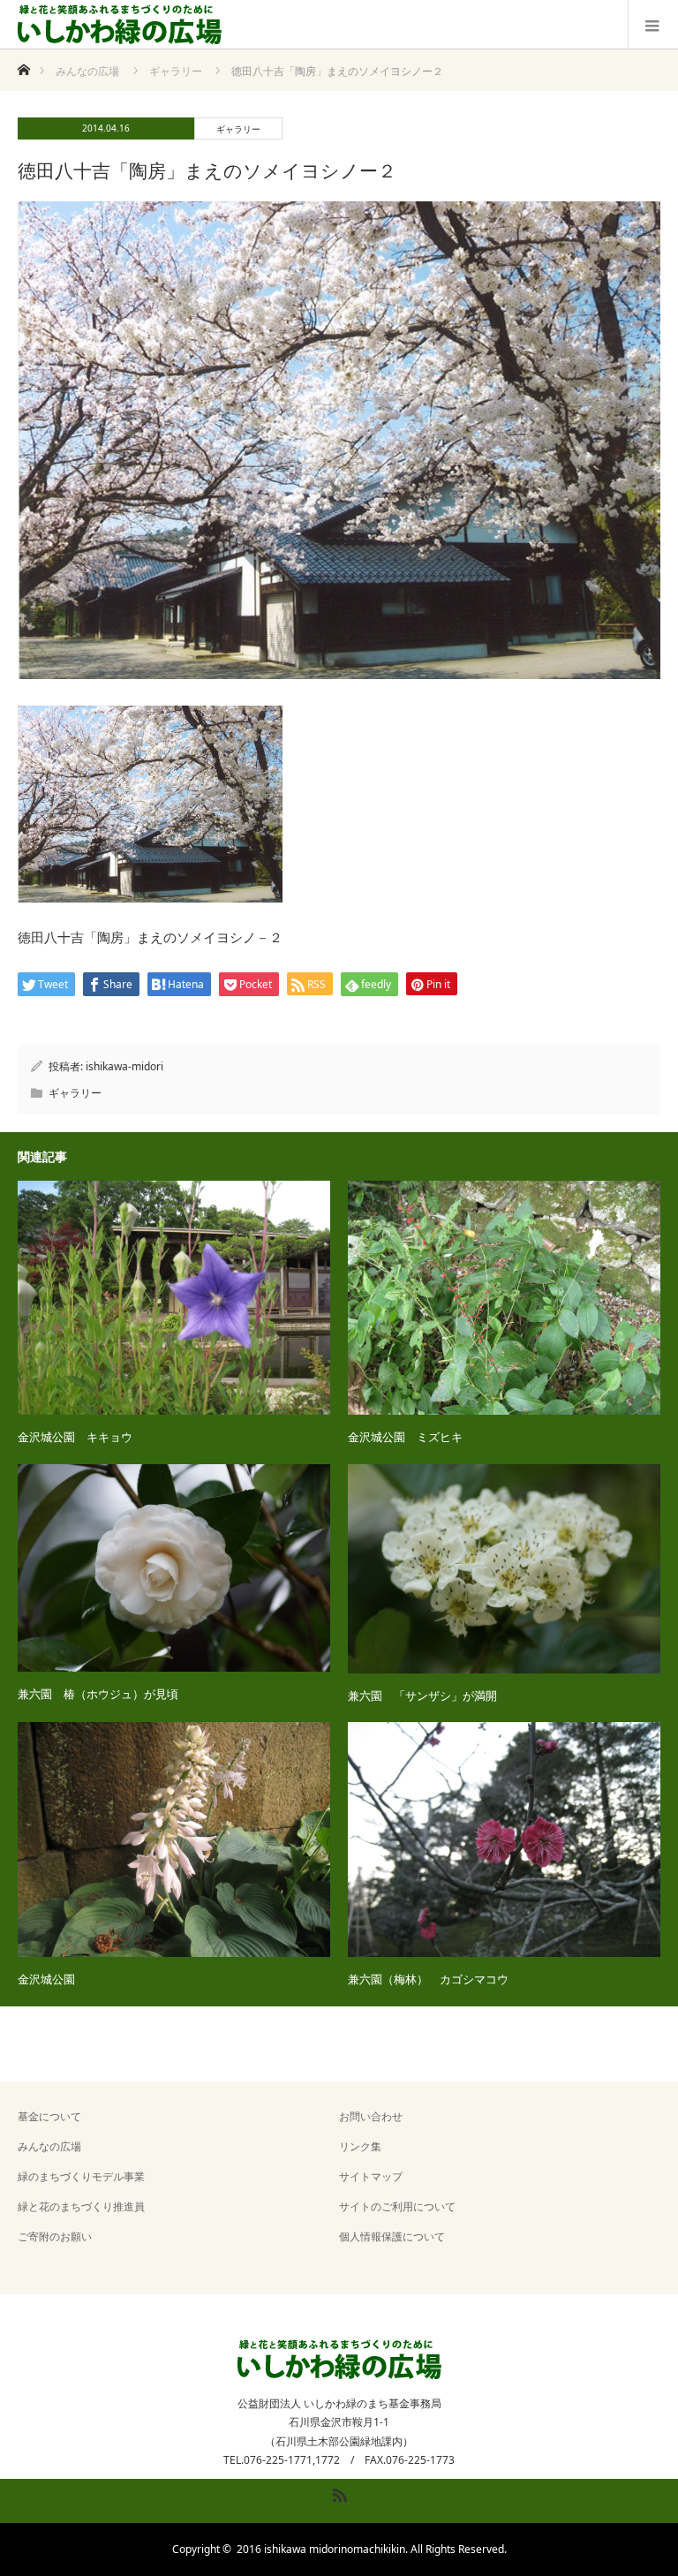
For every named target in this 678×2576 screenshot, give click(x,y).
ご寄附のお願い (55, 2236)
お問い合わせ (371, 2116)
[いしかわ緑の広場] (120, 25)
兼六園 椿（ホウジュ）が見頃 (98, 1694)
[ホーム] (23, 65)
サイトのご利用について (397, 2206)
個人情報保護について (392, 2236)
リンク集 (360, 2146)
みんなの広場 (49, 2146)
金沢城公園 (46, 1979)
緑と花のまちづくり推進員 (81, 2206)
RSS (337, 2492)
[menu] (653, 25)
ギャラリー (238, 129)
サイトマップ (371, 2176)
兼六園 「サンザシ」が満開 (422, 1696)
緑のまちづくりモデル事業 (81, 2176)
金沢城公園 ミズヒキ (405, 1437)
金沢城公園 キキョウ (75, 1437)
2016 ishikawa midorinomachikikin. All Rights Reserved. (372, 2549)
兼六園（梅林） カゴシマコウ (428, 1979)
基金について (49, 2116)
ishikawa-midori (124, 1066)
